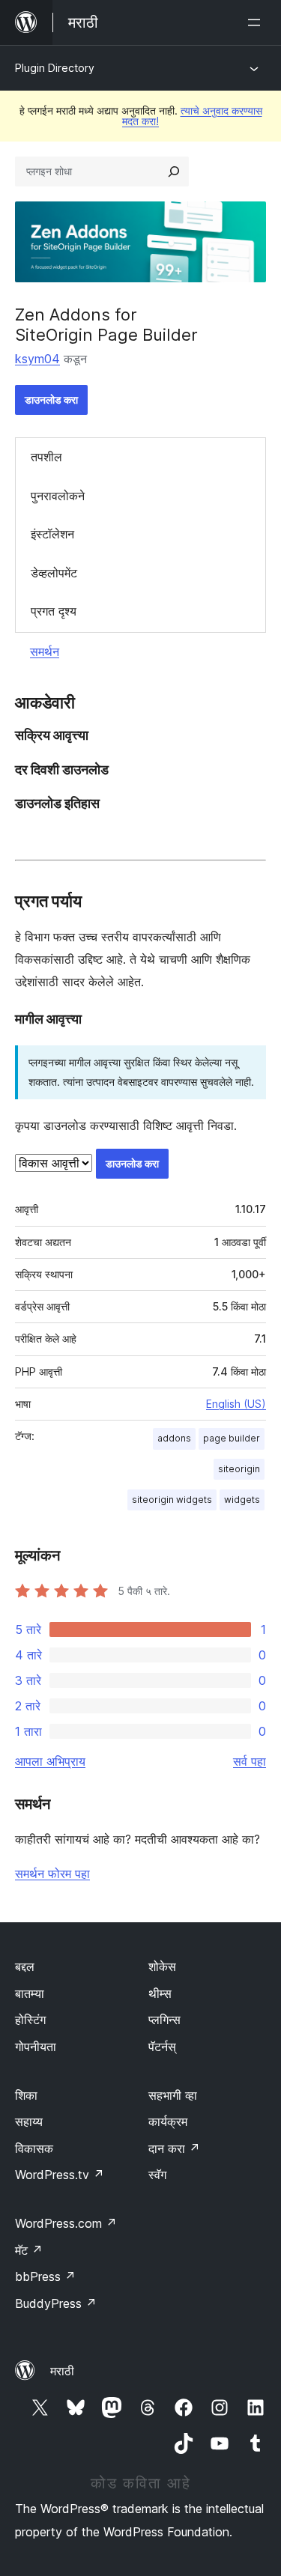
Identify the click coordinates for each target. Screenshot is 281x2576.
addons (174, 1438)
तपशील (46, 457)
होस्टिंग (30, 2020)
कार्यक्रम (168, 2121)
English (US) (236, 1404)
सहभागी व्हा (173, 2095)
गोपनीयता (36, 2047)
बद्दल (25, 1966)
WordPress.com (66, 2223)
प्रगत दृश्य (54, 611)
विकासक (34, 2148)
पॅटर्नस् (162, 2047)
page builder (232, 1438)
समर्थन (45, 651)
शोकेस (162, 1966)
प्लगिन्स (164, 2020)
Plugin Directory (55, 68)
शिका (26, 2095)
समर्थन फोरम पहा (52, 1874)
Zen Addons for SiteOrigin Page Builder (106, 324)
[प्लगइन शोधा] (174, 171)
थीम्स (160, 1993)
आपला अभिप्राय (50, 1761)
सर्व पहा (250, 1761)
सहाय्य (29, 2121)
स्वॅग (157, 2175)
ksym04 (37, 359)
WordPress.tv (60, 2175)
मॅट (29, 2250)
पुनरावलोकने (58, 496)
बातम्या (30, 1993)
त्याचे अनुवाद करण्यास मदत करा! (192, 116)
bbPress (45, 2276)
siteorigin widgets (172, 1500)
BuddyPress (56, 2303)
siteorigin (239, 1469)
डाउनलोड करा (51, 400)
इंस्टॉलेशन (52, 534)
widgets (242, 1500)
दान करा (174, 2148)
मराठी (62, 2371)
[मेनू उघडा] (257, 22)
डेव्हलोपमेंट (54, 573)
